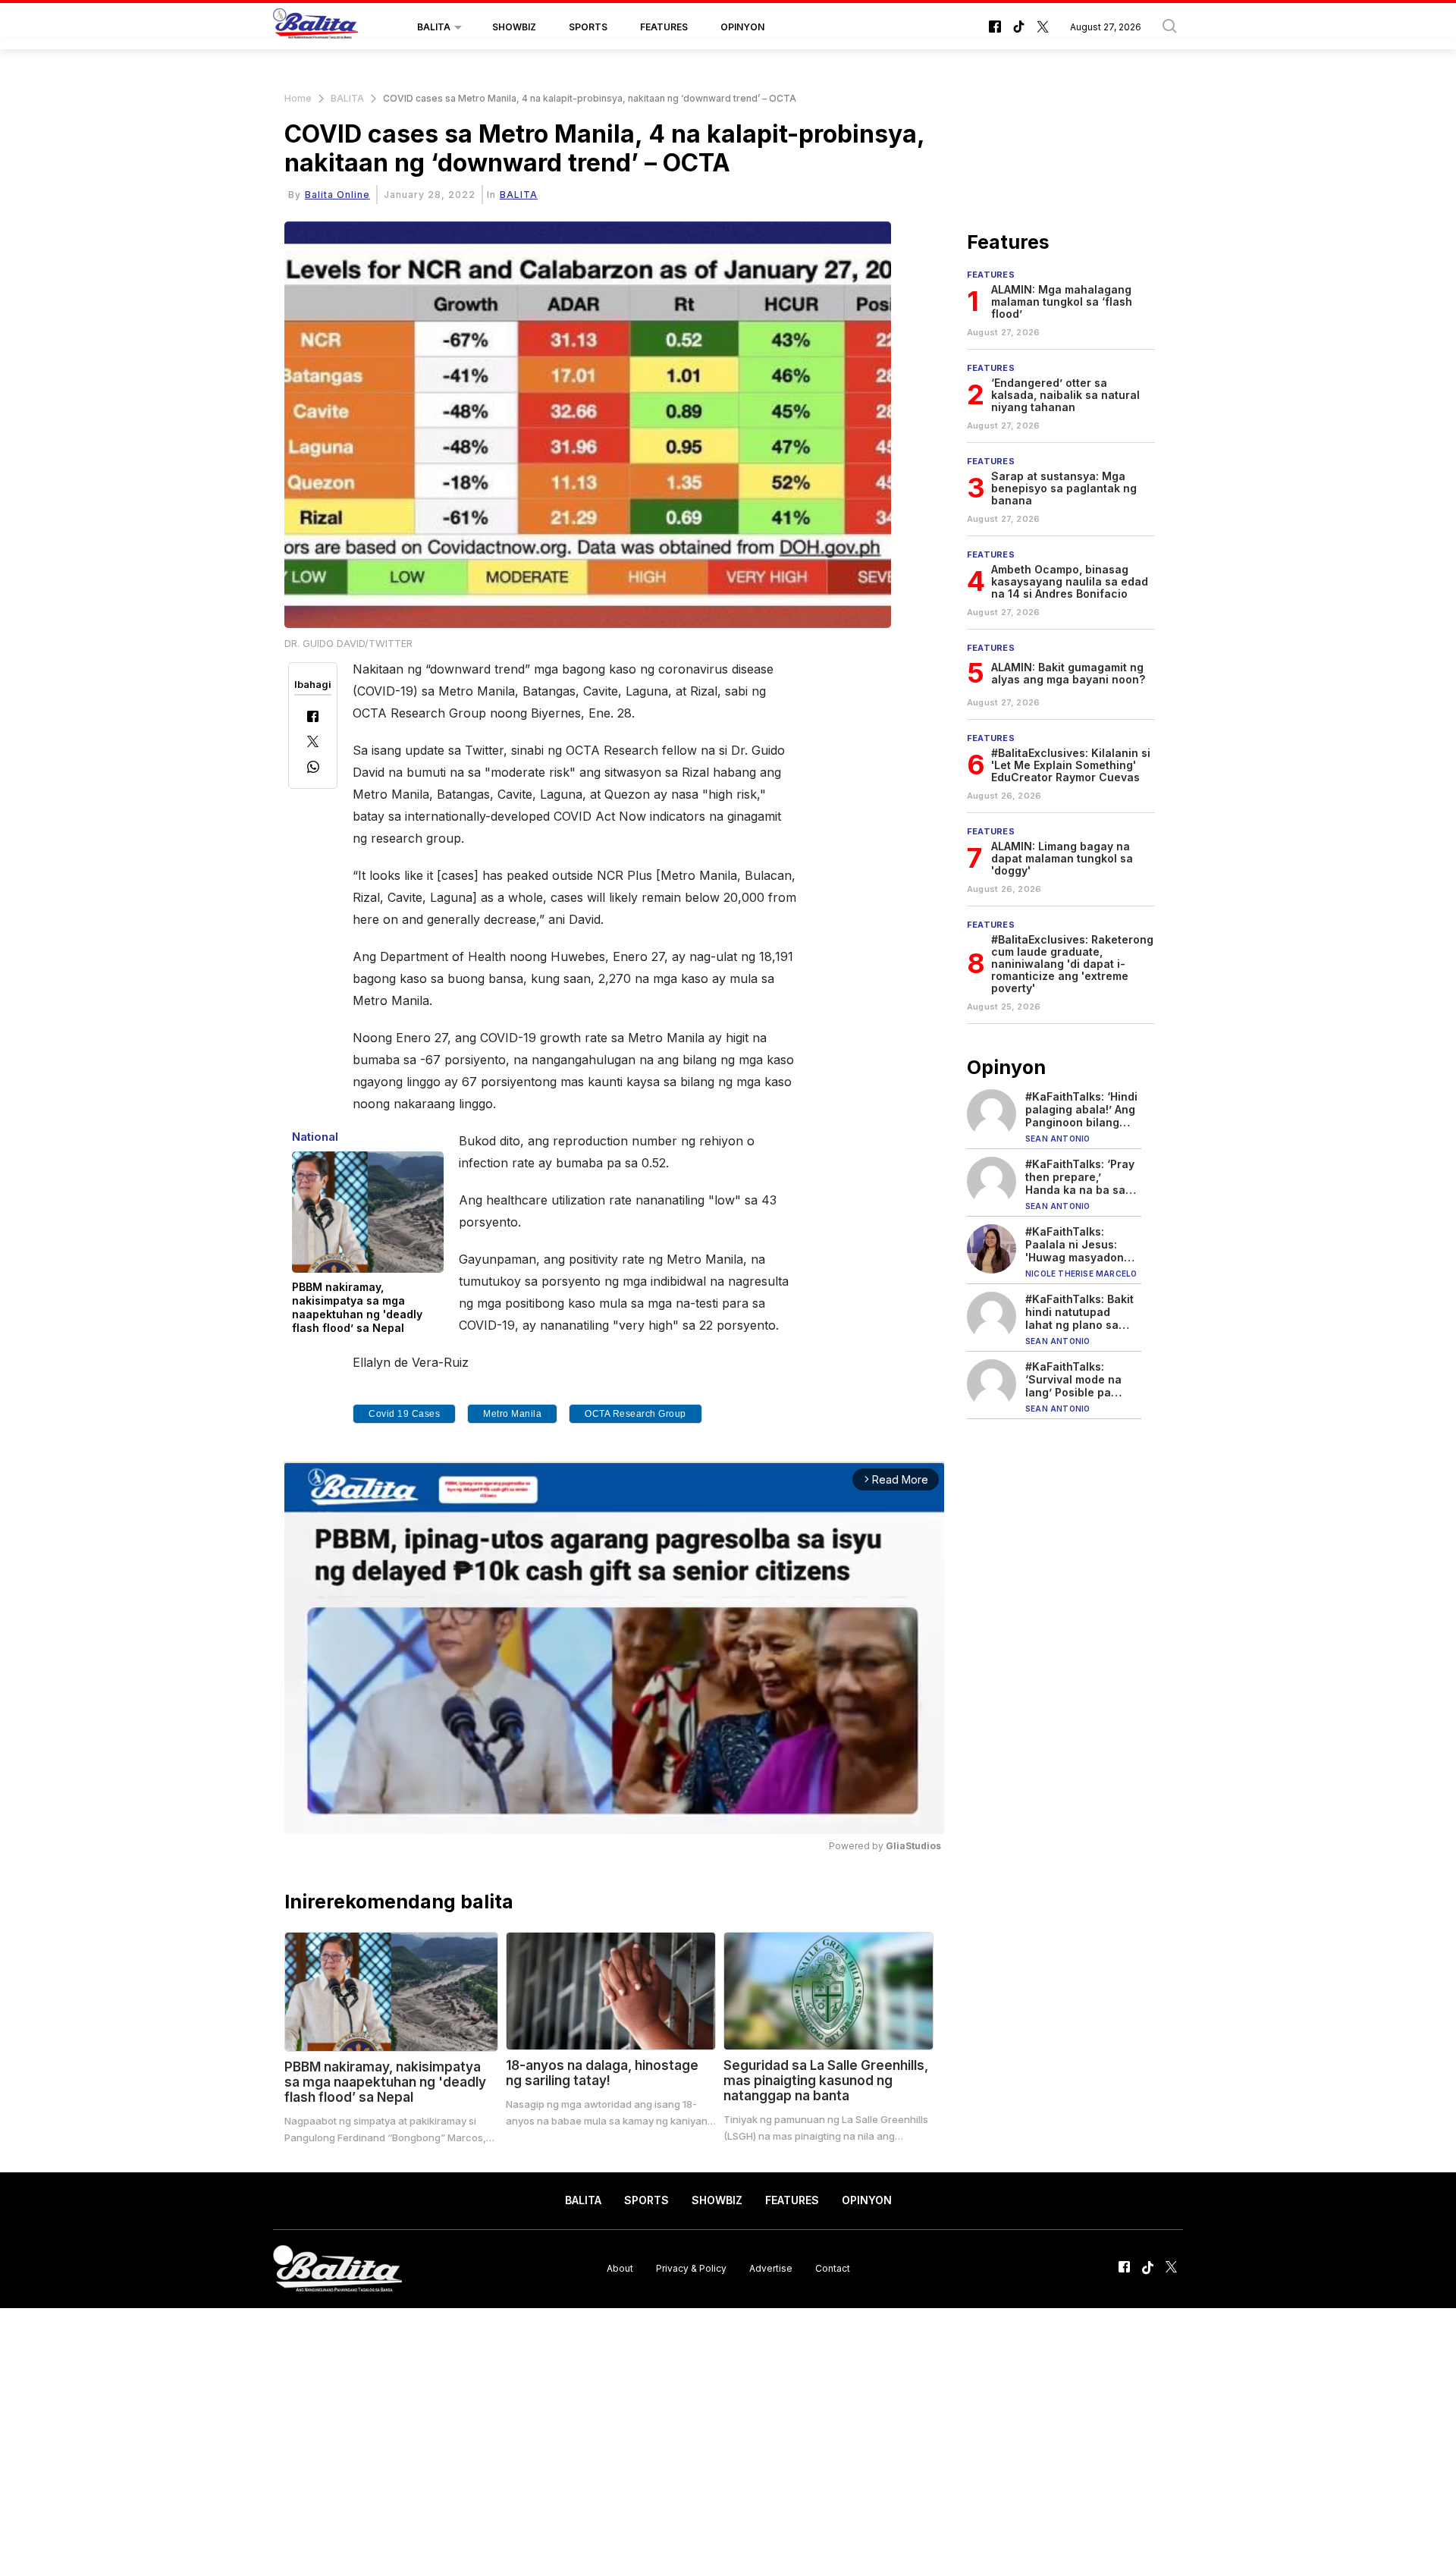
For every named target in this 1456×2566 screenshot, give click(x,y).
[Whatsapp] (313, 769)
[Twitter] (313, 743)
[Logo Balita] (315, 27)
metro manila (512, 1414)
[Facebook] (313, 718)
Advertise (771, 2268)
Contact (833, 2268)
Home (298, 98)
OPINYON (742, 27)
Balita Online (337, 195)
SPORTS (588, 27)
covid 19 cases (404, 1414)
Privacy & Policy (691, 2268)
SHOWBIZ (514, 27)
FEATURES (664, 27)
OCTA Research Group (635, 1414)
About (620, 2268)
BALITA (434, 27)
